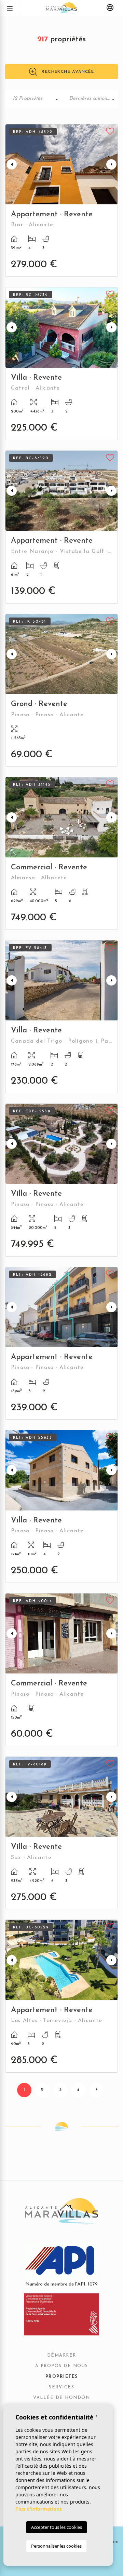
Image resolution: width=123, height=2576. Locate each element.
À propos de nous (62, 2366)
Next (111, 164)
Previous (12, 164)
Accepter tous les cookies (57, 2527)
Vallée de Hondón (61, 2398)
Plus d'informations (39, 2509)
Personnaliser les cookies (56, 2546)
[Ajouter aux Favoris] (110, 131)
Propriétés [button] (62, 2377)
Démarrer (62, 2356)
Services (61, 2387)
